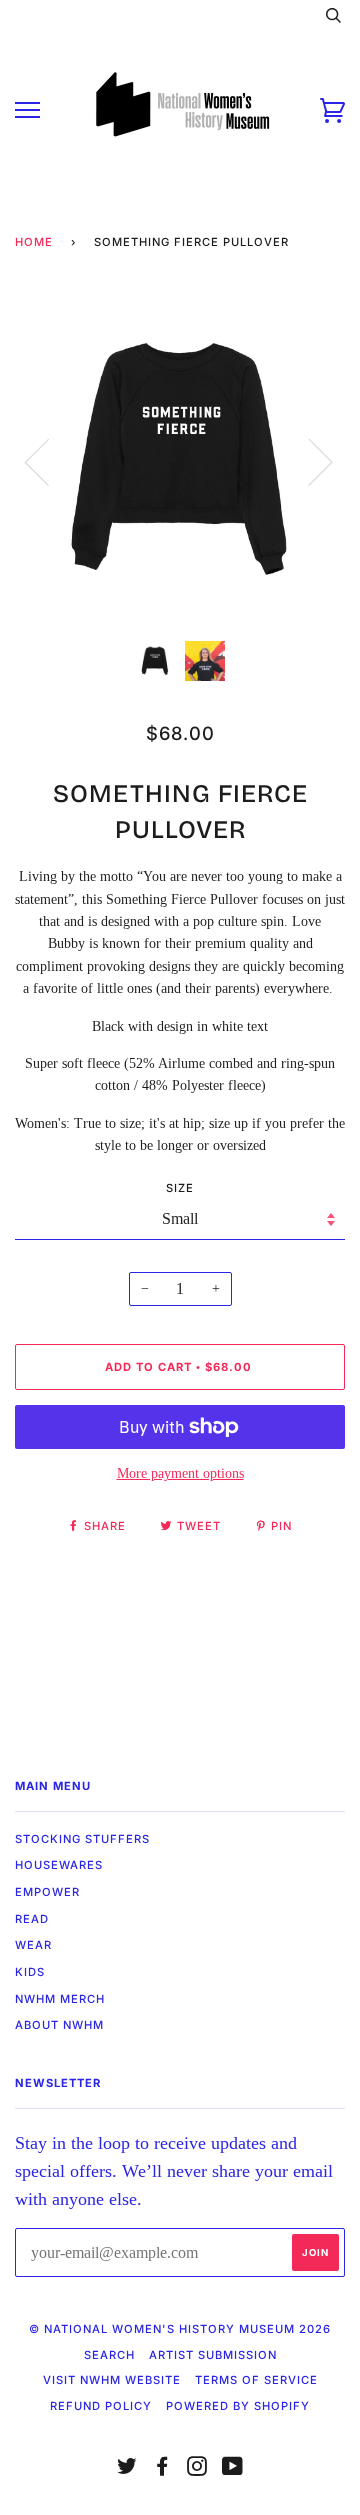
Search (109, 2355)
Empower (47, 1892)
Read (32, 1919)
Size (180, 1188)
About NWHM (59, 2025)
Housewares (59, 1865)
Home (34, 242)
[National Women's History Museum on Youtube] (233, 2470)
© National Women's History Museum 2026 (180, 2329)
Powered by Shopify (238, 2406)
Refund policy (101, 2406)
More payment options (180, 1473)
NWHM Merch (60, 1999)
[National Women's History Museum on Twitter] (127, 2470)
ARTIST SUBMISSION (213, 2355)
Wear (33, 1945)
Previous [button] (49, 461)
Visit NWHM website (112, 2380)
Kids (30, 1972)
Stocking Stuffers (82, 1839)
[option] (180, 461)
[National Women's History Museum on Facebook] (162, 2470)
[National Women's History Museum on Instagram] (197, 2470)
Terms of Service (256, 2380)
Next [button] (308, 461)
